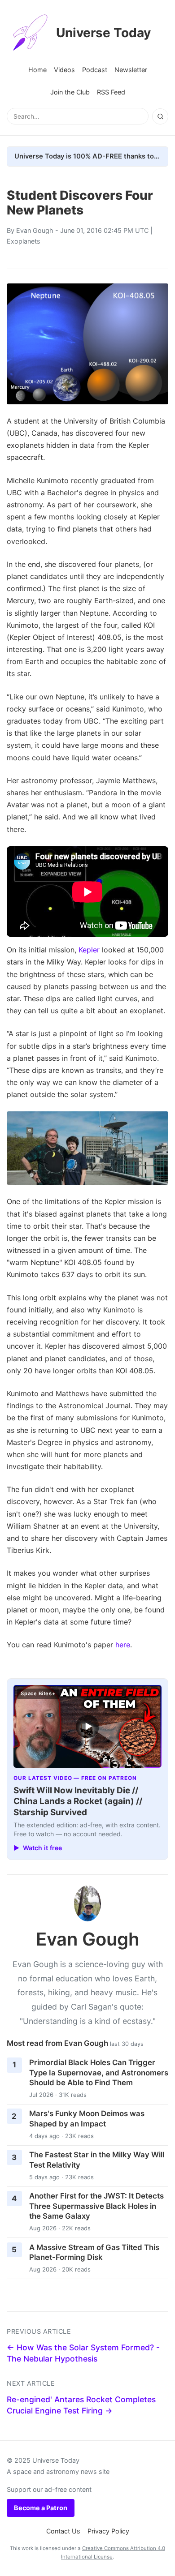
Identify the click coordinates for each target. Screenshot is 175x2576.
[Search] (160, 116)
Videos (64, 70)
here (123, 1645)
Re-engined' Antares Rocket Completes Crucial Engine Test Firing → (81, 2405)
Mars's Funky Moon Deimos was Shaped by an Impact (87, 2119)
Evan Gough (35, 230)
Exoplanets (24, 241)
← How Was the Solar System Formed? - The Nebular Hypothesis (83, 2353)
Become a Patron (41, 2508)
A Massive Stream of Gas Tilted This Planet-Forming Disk (94, 2252)
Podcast (95, 70)
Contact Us (63, 2531)
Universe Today (103, 33)
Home (37, 70)
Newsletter (131, 70)
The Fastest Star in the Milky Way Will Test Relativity (97, 2160)
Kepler (89, 950)
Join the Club (70, 92)
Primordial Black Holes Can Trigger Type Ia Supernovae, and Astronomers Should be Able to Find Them (99, 2072)
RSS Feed (111, 92)
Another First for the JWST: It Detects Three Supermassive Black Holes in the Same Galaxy (96, 2206)
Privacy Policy (108, 2531)
